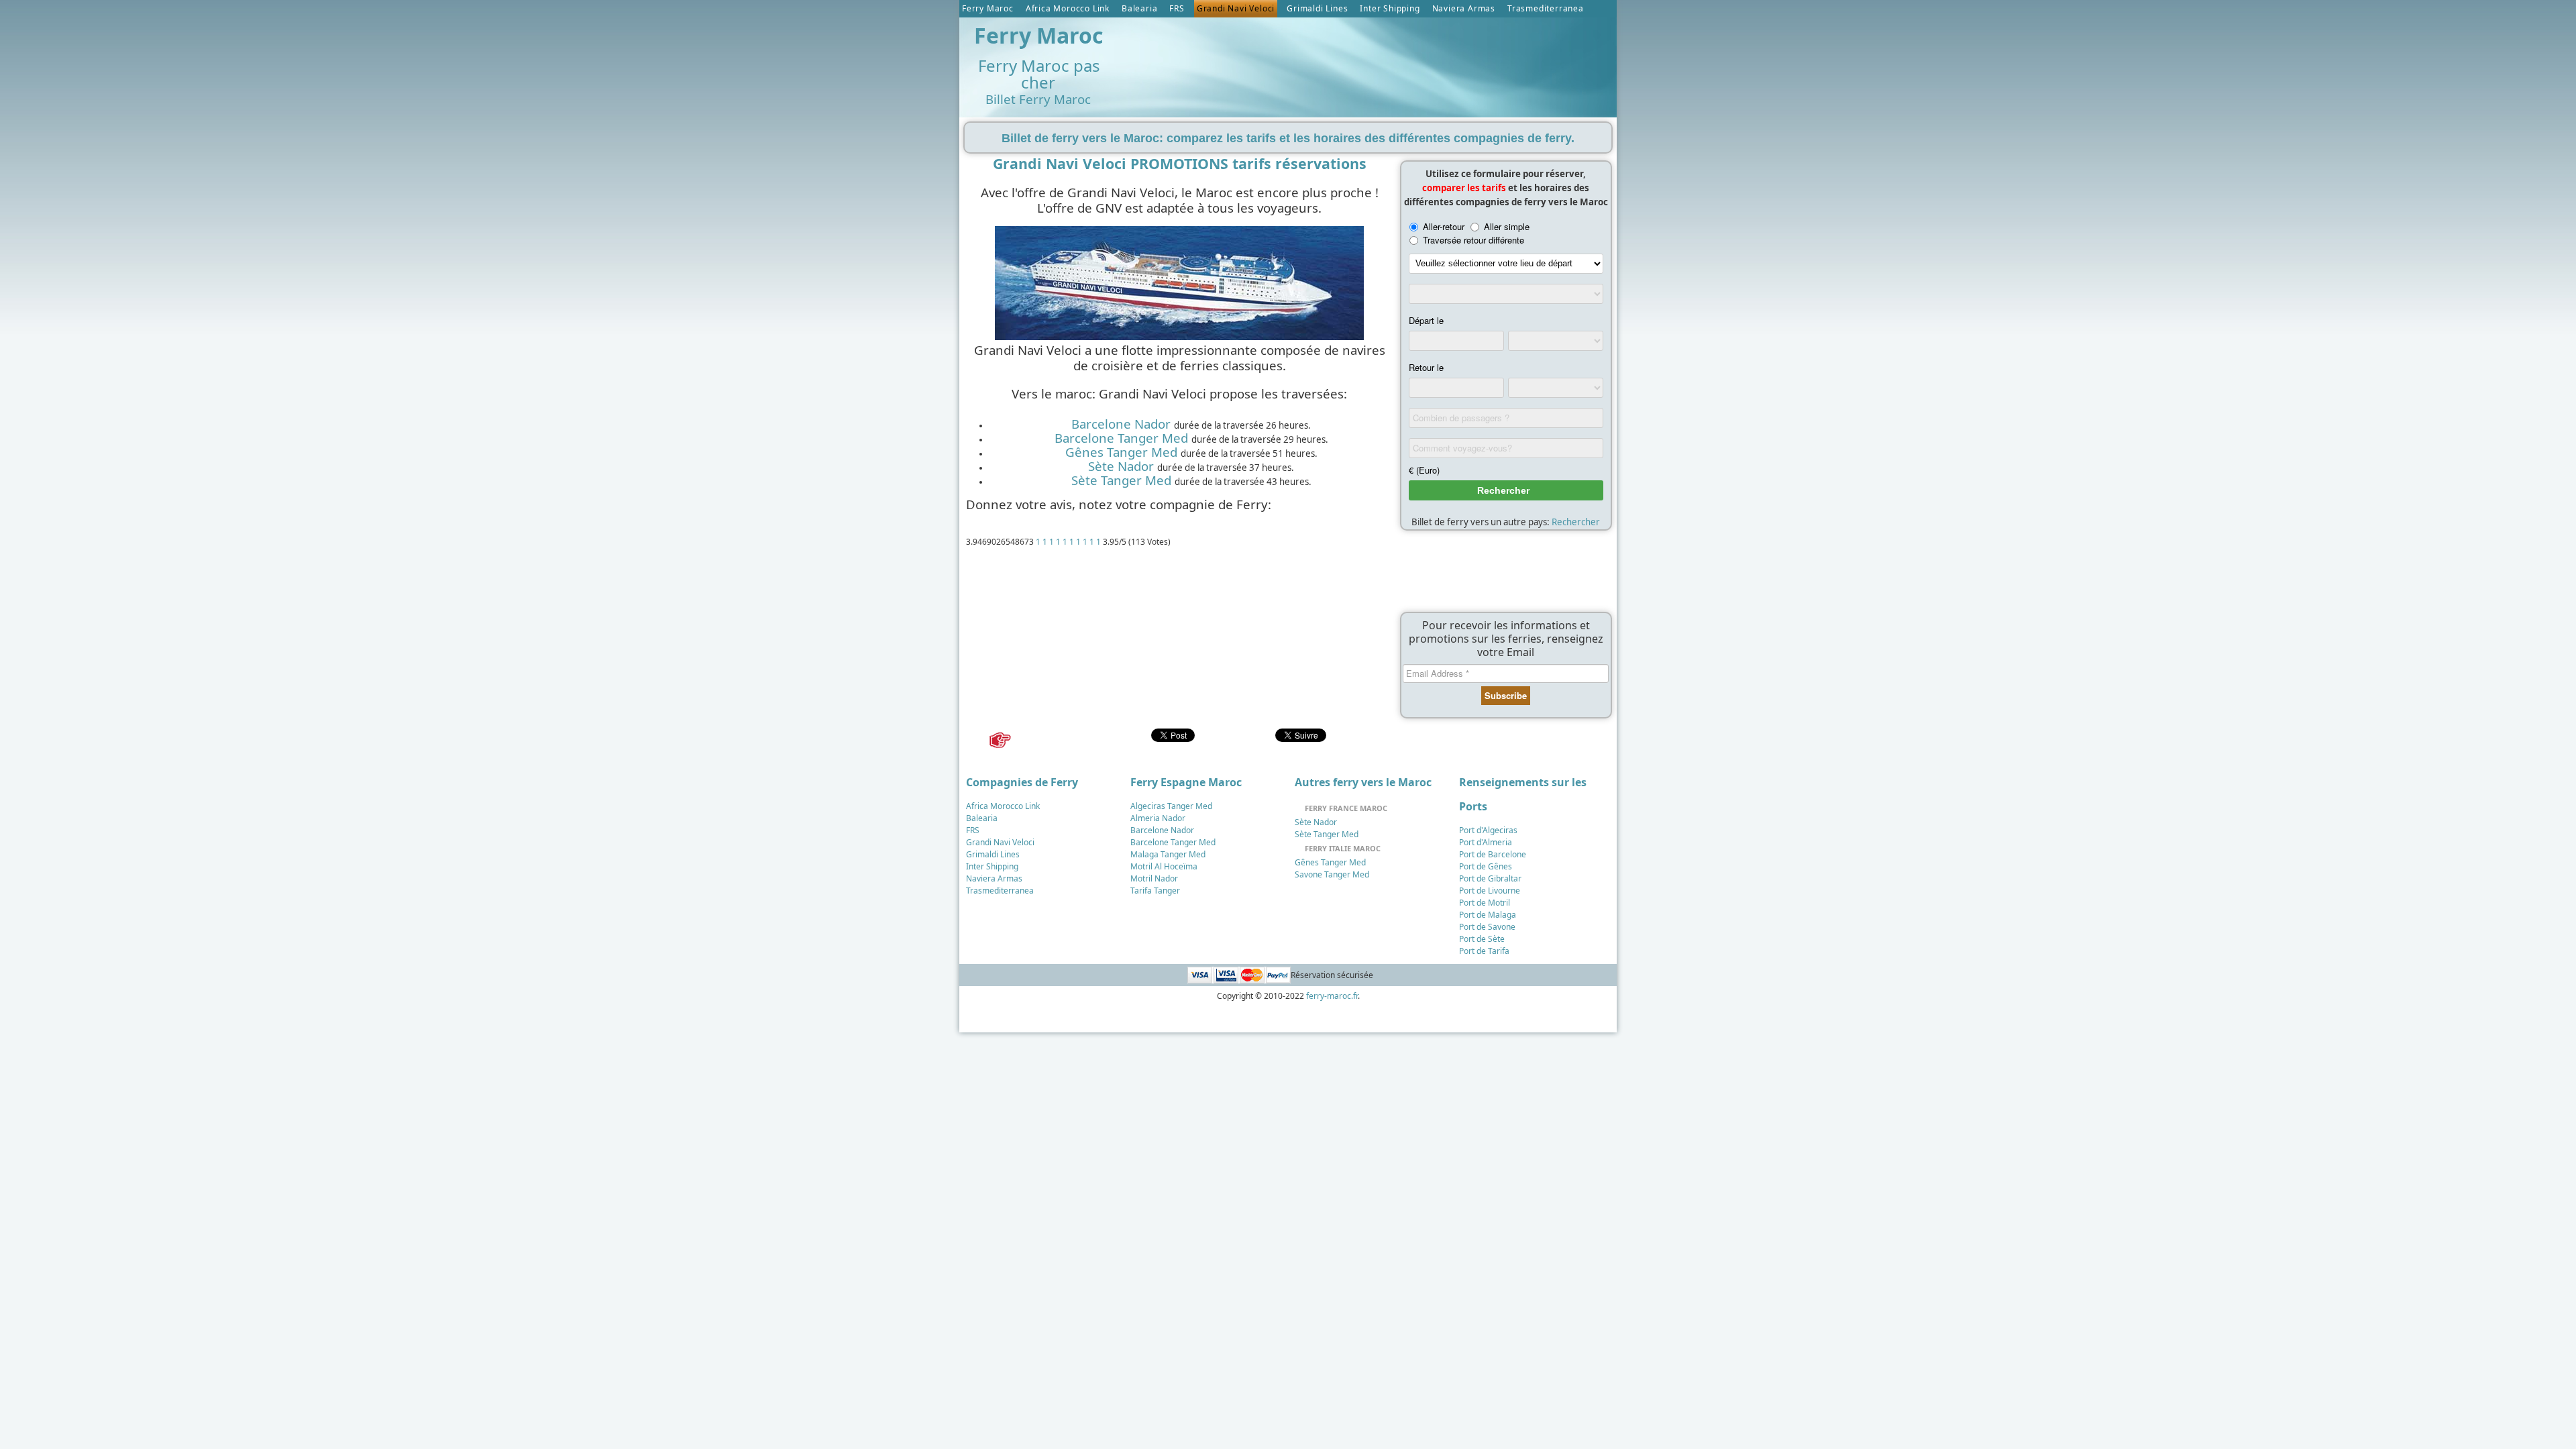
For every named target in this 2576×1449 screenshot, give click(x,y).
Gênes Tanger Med (1121, 452)
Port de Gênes (1486, 866)
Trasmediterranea (1546, 8)
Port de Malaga (1488, 915)
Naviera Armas (1464, 8)
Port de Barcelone (1493, 854)
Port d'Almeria (1486, 842)
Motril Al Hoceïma (1164, 866)
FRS (1177, 8)
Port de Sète (1482, 939)
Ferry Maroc (988, 8)
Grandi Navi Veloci (1236, 8)
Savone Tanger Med (1332, 874)
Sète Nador (1121, 466)
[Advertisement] (1368, 54)
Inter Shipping (1390, 8)
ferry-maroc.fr (1332, 996)
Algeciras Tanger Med (1171, 806)
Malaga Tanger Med (1168, 854)
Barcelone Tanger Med (1121, 438)
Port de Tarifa (1484, 951)
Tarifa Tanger (1155, 891)
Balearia (1139, 8)
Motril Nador (1154, 878)
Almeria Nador (1158, 818)
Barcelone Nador (1121, 424)
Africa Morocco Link (1068, 8)
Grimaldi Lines (1317, 8)
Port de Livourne (1490, 891)
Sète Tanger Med (1121, 480)
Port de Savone (1487, 927)
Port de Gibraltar (1490, 878)
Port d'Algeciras (1488, 830)
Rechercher (1576, 522)
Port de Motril (1485, 903)
